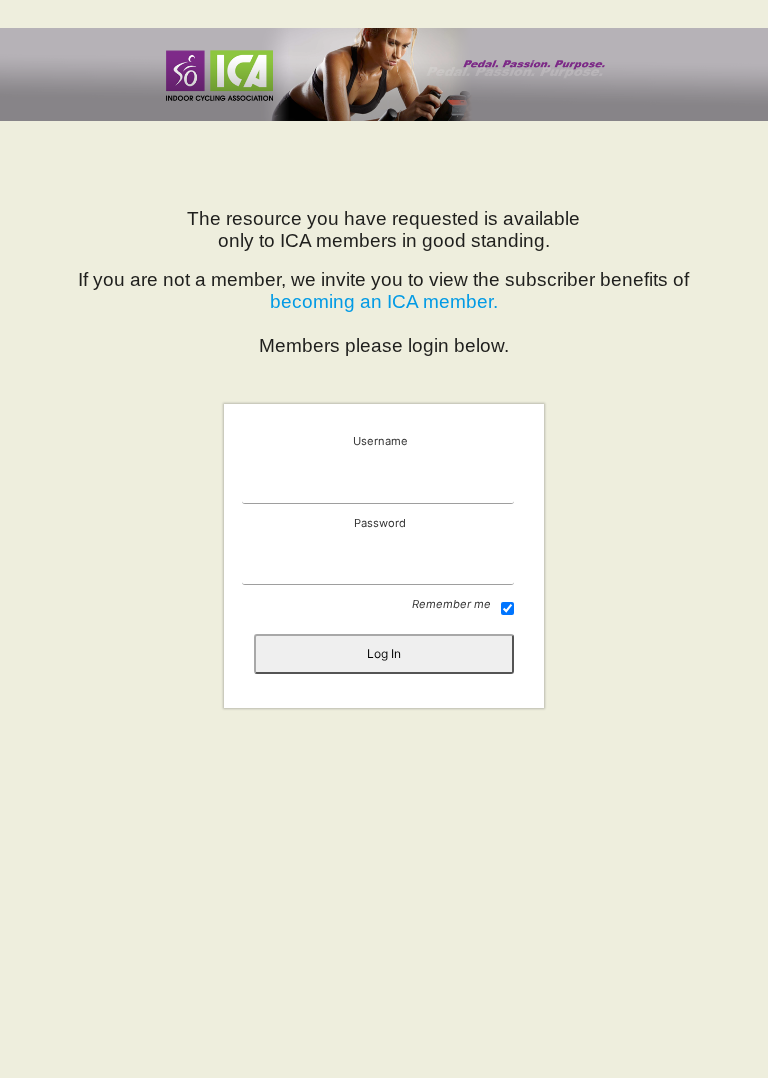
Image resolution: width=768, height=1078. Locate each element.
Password (380, 523)
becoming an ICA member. (384, 301)
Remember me (451, 604)
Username (380, 441)
